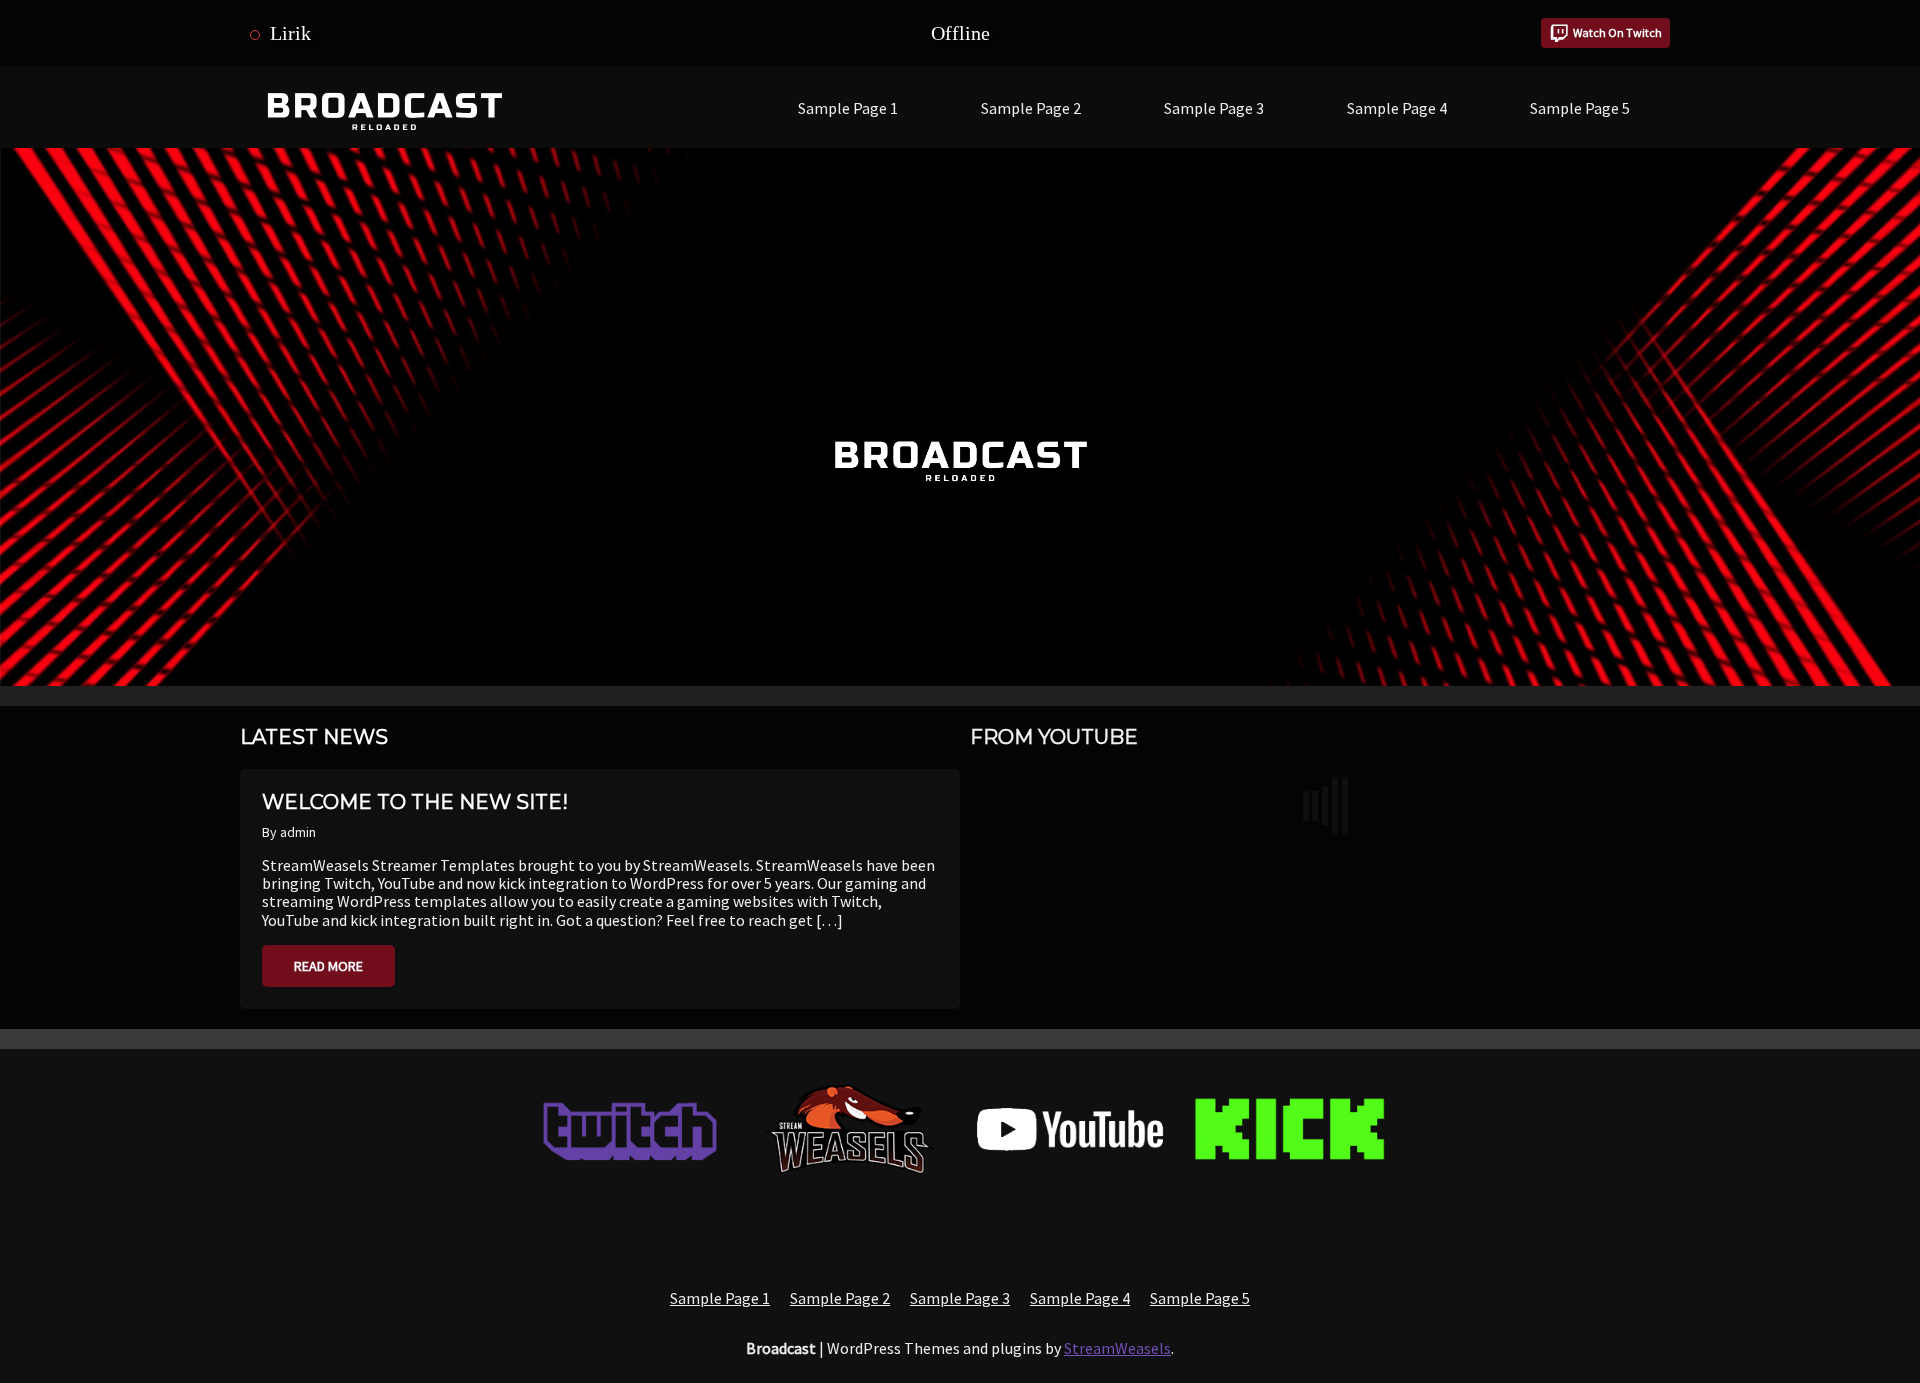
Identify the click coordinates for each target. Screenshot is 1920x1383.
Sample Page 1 (848, 108)
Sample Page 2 (1031, 108)
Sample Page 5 (1580, 108)
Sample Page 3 (1214, 108)
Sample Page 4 (1397, 108)
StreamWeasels (1117, 1348)
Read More (328, 966)
